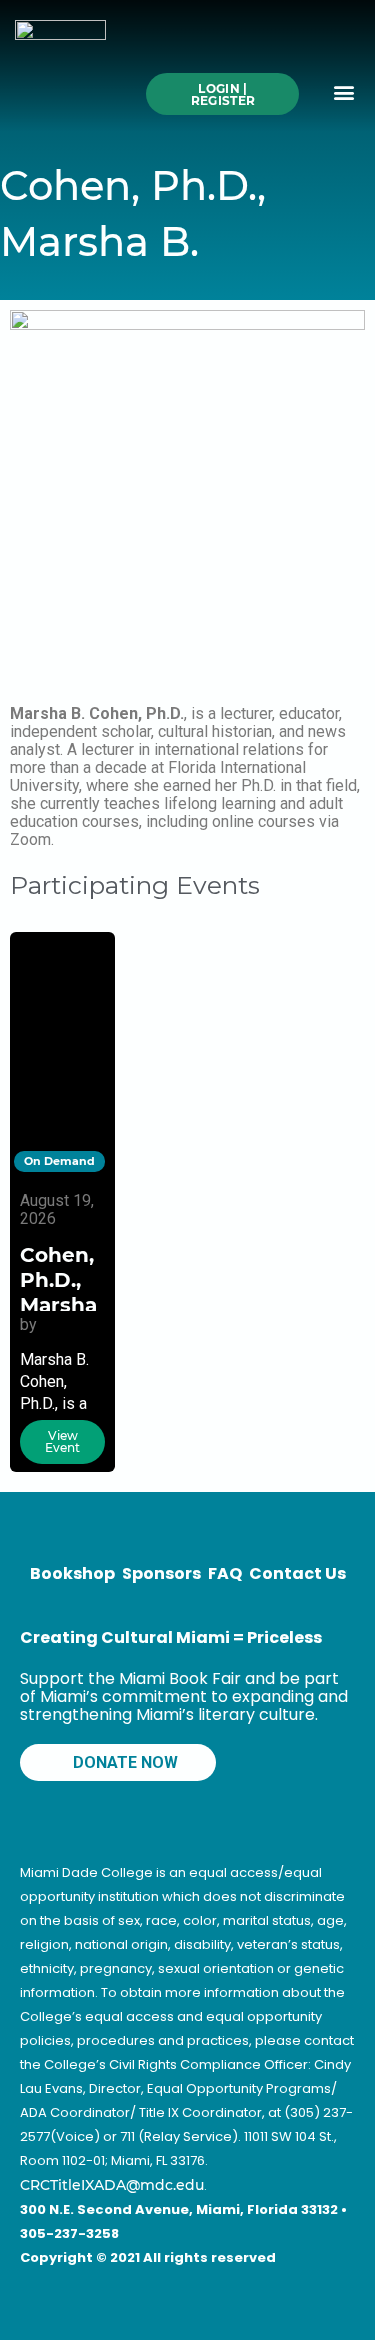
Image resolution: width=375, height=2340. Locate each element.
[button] (343, 92)
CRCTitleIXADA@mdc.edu (112, 2185)
